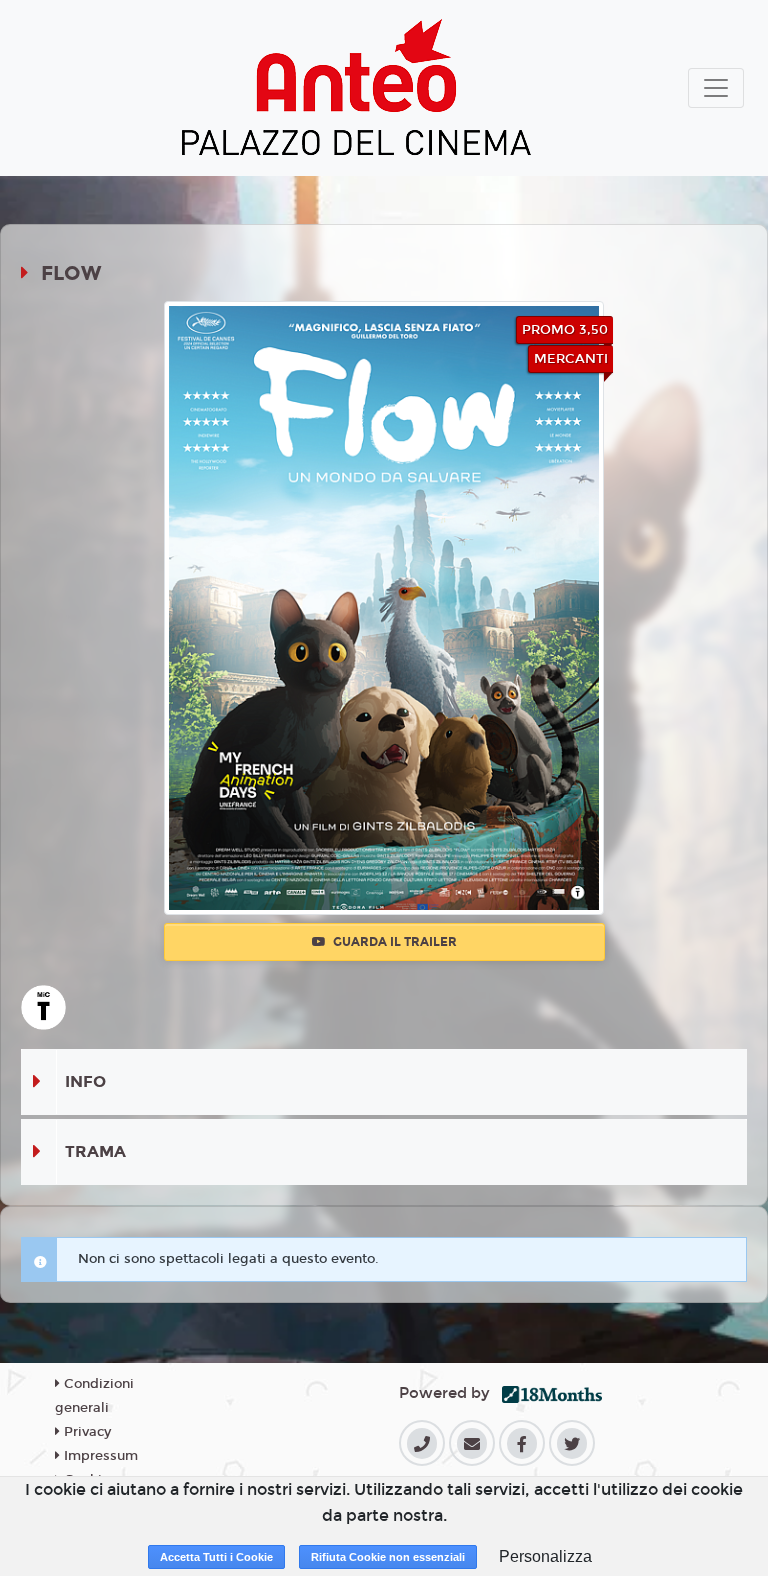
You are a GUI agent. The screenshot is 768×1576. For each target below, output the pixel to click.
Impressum (99, 1456)
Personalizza (545, 1556)
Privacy (85, 1432)
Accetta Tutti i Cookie (216, 1557)
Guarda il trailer (393, 942)
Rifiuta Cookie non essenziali (388, 1557)
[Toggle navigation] (716, 88)
